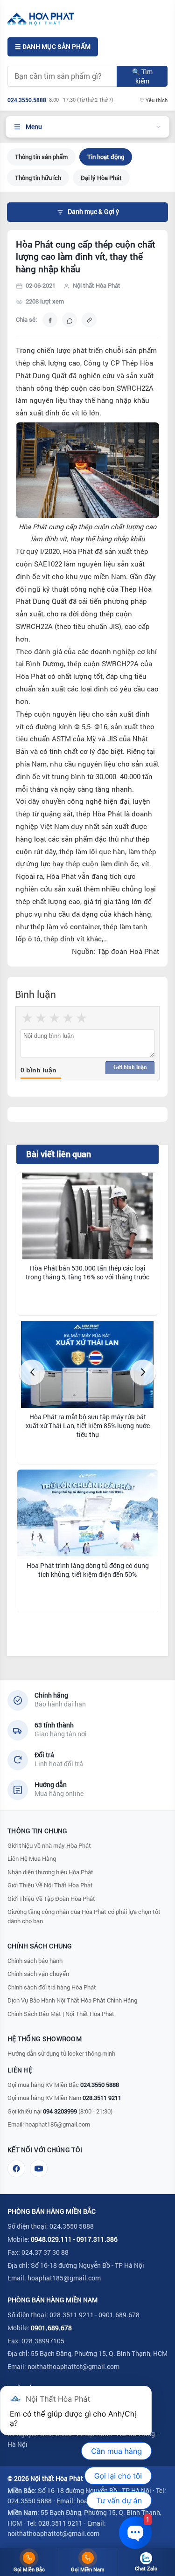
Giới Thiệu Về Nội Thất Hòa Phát (50, 1885)
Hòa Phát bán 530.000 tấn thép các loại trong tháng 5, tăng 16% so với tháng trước (87, 1273)
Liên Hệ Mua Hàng (32, 1858)
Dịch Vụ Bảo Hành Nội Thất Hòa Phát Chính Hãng (72, 2000)
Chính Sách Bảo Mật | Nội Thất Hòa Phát (61, 2014)
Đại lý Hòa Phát (101, 178)
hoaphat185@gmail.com (58, 2124)
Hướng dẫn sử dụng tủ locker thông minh (61, 2053)
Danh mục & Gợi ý (93, 212)
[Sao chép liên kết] (89, 320)
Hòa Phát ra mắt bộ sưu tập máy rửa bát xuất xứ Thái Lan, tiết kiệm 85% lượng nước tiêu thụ (88, 1426)
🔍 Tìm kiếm (142, 76)
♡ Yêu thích (154, 100)
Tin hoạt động (106, 157)
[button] (32, 1372)
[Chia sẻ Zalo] (70, 320)
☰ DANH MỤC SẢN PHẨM (53, 47)
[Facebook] (16, 2169)
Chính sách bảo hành (35, 1961)
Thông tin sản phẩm (41, 157)
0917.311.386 (97, 2239)
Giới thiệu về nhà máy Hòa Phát (49, 1845)
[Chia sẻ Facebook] (50, 320)
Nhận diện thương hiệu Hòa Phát (50, 1872)
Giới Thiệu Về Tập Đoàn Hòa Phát (51, 1899)
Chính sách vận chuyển (38, 1974)
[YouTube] (39, 2169)
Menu (34, 127)
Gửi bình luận (130, 1067)
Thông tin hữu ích (38, 178)
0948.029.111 (51, 2239)
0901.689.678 (51, 2328)
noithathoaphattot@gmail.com (73, 2366)
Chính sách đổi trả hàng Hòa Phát (52, 1987)
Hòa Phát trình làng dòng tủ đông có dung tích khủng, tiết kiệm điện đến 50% (88, 1570)
